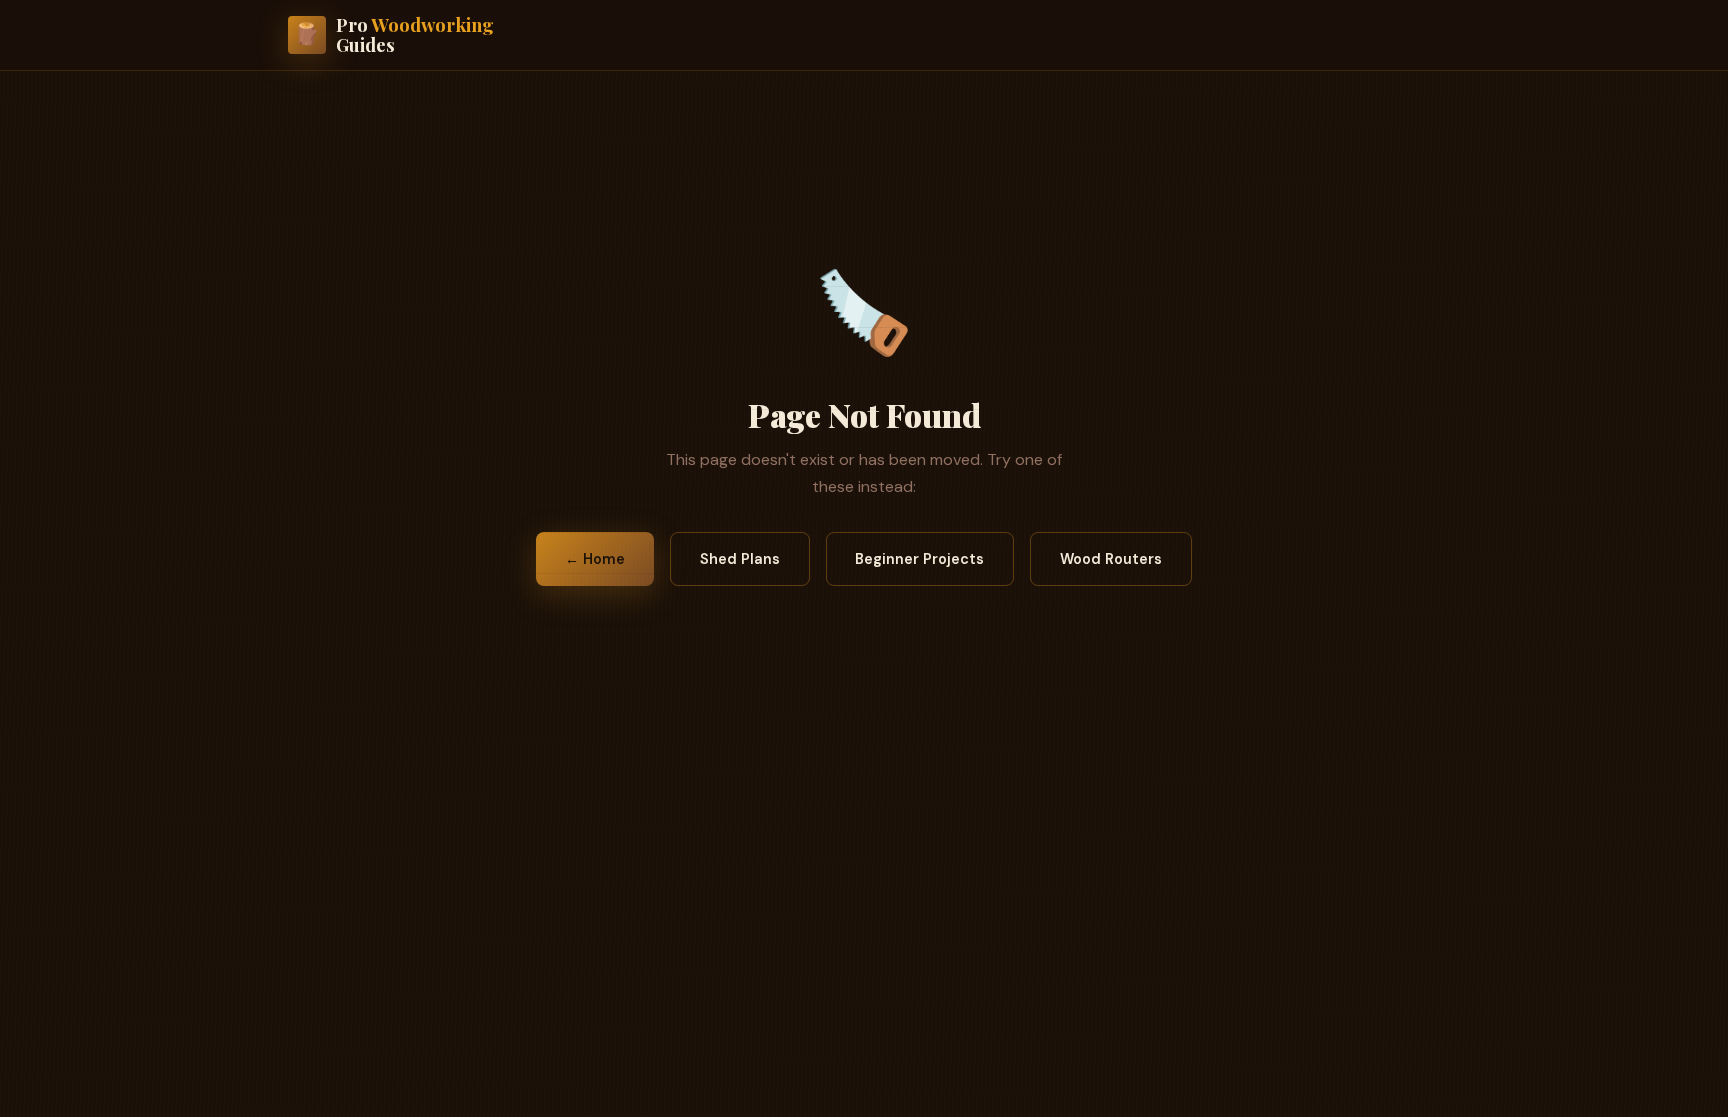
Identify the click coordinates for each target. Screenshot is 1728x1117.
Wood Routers (1111, 559)
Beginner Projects (919, 559)
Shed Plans (740, 559)
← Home (595, 559)
